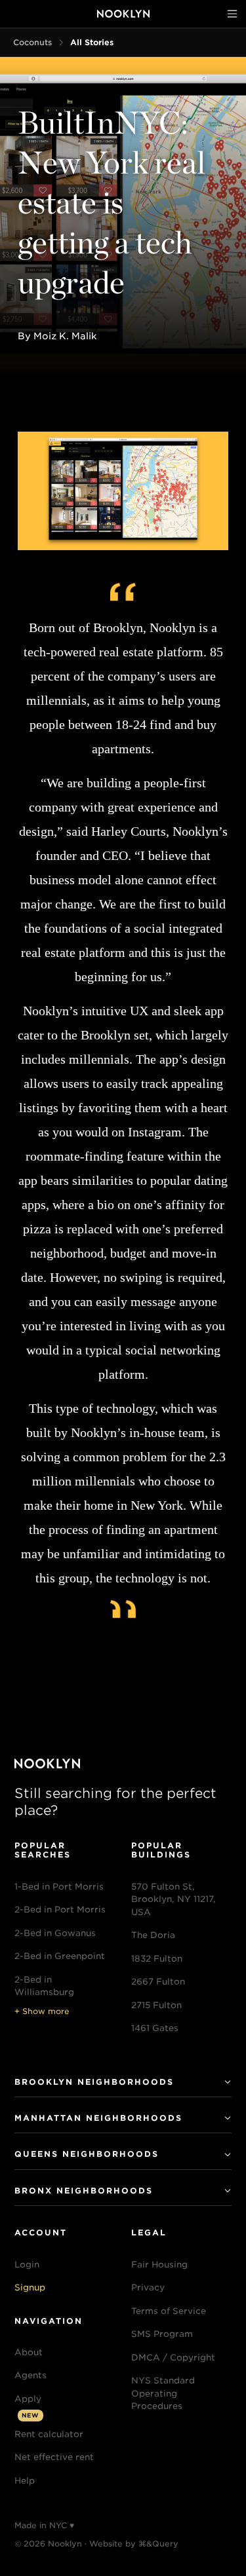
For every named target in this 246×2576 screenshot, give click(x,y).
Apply (28, 2399)
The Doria (153, 1935)
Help (25, 2481)
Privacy (148, 2287)
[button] (63, 2265)
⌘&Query (158, 2544)
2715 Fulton (156, 2005)
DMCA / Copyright (173, 2358)
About (29, 2352)
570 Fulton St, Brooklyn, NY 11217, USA (174, 1899)
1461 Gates (155, 2028)
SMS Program (162, 2334)
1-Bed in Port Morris (59, 1887)
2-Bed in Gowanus (55, 1933)
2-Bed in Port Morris (60, 1910)
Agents (31, 2375)
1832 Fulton (157, 1959)
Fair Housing (159, 2265)
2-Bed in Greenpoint (60, 1956)
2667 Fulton (158, 1982)
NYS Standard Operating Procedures (163, 2393)
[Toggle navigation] (232, 14)
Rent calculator (49, 2434)
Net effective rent (54, 2457)
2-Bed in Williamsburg (44, 1986)
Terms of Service (169, 2311)
